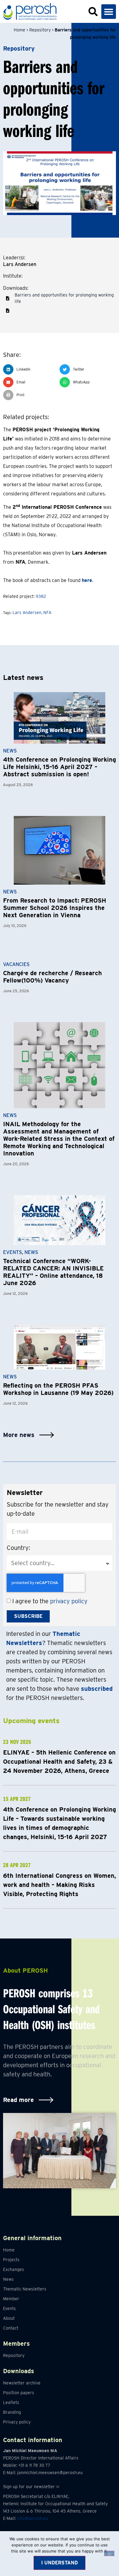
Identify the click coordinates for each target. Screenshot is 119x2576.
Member (11, 2299)
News (10, 751)
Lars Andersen (27, 613)
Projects (11, 2260)
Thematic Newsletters (25, 2289)
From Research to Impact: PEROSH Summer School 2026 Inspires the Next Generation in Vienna (55, 908)
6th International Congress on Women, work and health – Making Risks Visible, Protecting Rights (60, 1885)
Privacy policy (17, 2422)
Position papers (19, 2393)
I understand (60, 2563)
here (87, 580)
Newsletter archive (22, 2383)
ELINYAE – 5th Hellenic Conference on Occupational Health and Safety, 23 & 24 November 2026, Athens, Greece (59, 1762)
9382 (41, 596)
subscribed (97, 1689)
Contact (11, 2328)
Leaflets (11, 2402)
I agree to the (50, 1601)
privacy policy (69, 1601)
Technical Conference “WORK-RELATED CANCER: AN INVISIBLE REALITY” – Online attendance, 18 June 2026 (53, 1272)
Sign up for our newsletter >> (31, 2487)
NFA (47, 613)
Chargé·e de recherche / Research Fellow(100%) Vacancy (52, 977)
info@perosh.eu (32, 2518)
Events (13, 1252)
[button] (109, 12)
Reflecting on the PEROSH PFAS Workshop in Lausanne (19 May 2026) (58, 1389)
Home (20, 30)
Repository (40, 30)
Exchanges (14, 2269)
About (9, 2318)
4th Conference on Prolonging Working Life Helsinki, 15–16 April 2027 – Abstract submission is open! (60, 767)
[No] (109, 2553)
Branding (12, 2412)
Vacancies (16, 964)
